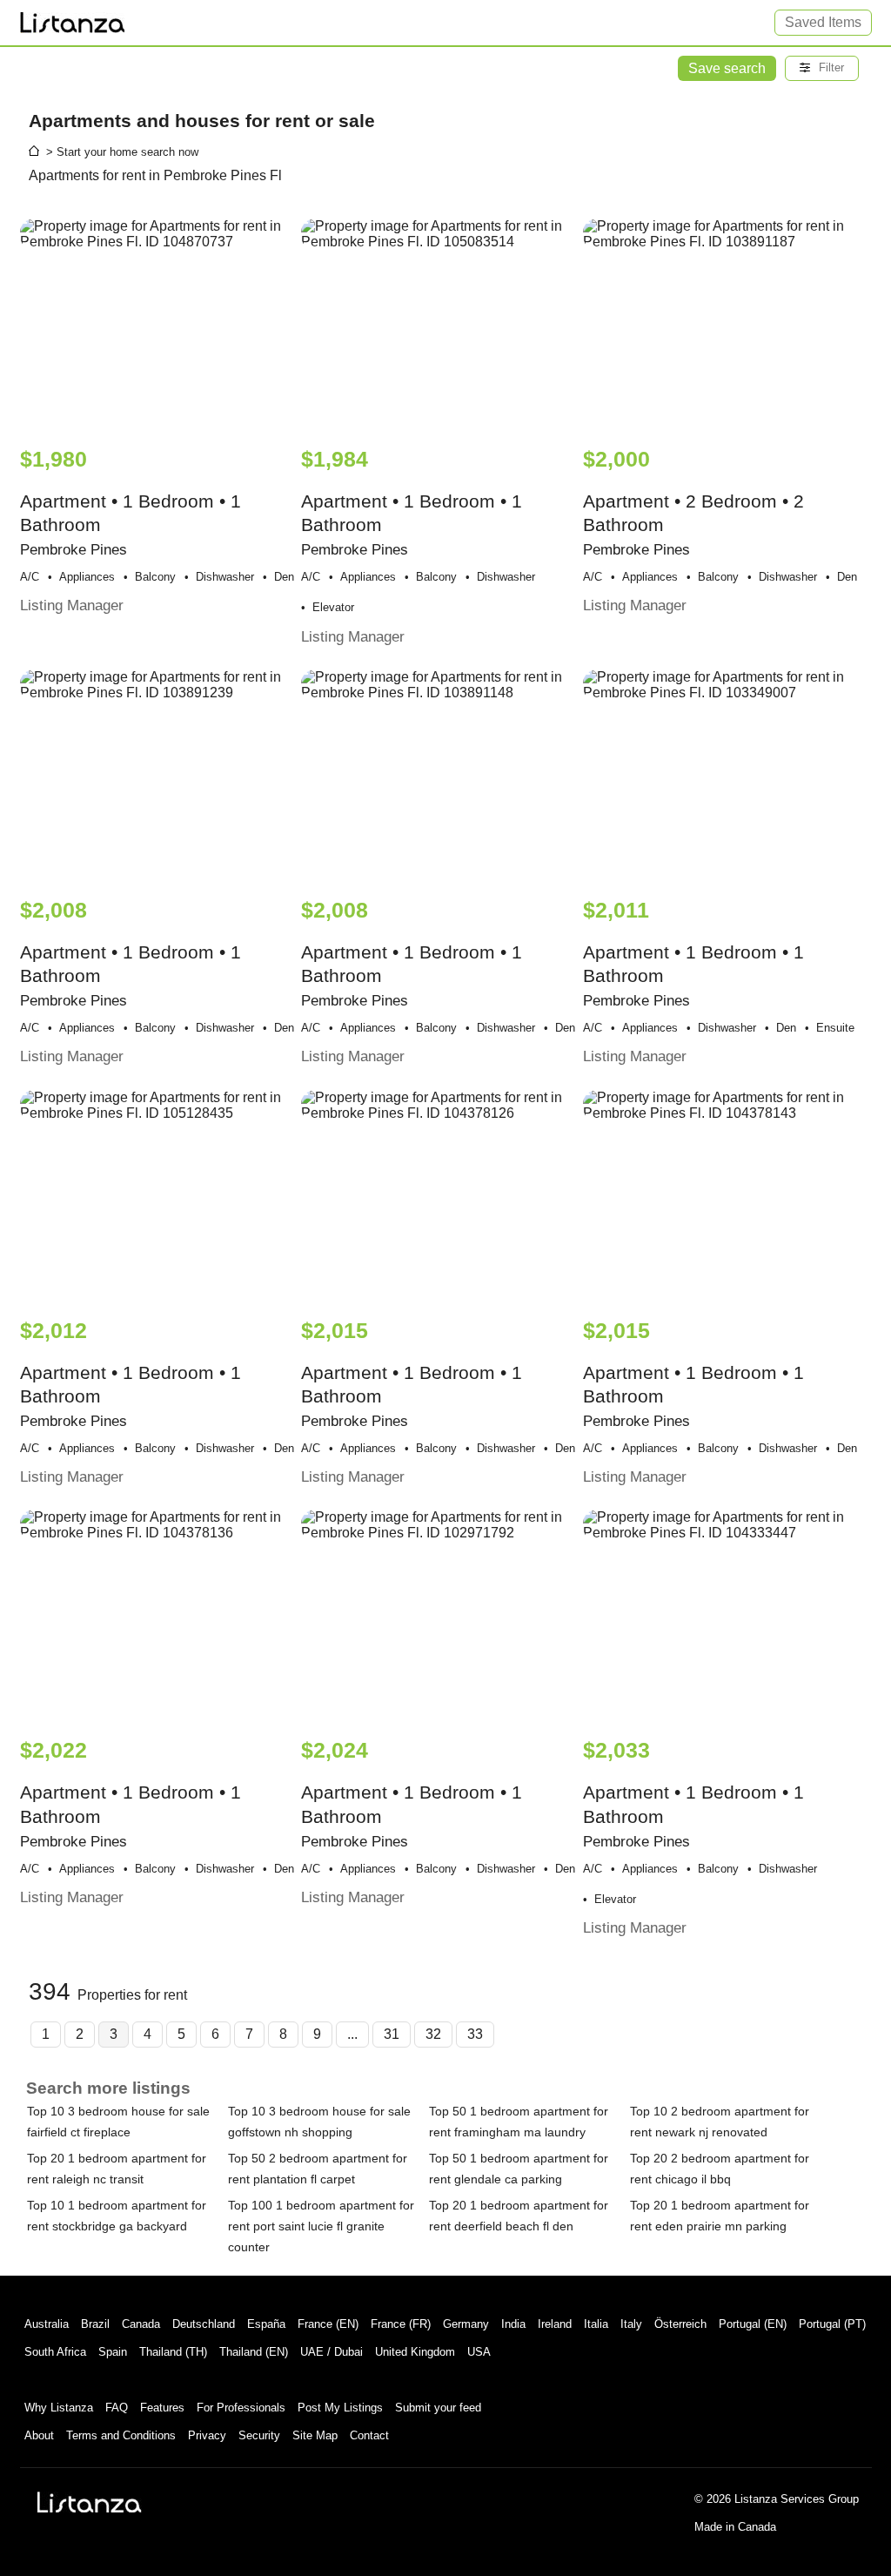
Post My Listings (340, 2408)
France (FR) (401, 2324)
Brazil (95, 2324)
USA (479, 2352)
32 (433, 2034)
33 (475, 2034)
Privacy (207, 2435)
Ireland (555, 2324)
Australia (47, 2324)
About (39, 2435)
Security (259, 2435)
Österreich (680, 2324)
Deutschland (204, 2324)
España (266, 2324)
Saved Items (823, 22)
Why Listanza (59, 2408)
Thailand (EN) (254, 2352)
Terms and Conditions (121, 2435)
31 (392, 2034)
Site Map (315, 2435)
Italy (631, 2324)
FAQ (117, 2408)
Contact (369, 2435)
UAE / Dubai (332, 2352)
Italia (596, 2324)
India (513, 2324)
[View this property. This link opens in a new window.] (159, 324)
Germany (466, 2324)
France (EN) (328, 2324)
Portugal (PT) (832, 2324)
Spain (113, 2352)
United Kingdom (415, 2352)
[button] (822, 68)
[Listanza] (90, 2502)
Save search (727, 68)
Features (162, 2408)
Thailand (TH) (173, 2352)
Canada (141, 2324)
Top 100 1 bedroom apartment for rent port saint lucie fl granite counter (321, 2226)
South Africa (55, 2352)
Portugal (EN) (753, 2324)
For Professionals (241, 2408)
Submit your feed (438, 2408)
